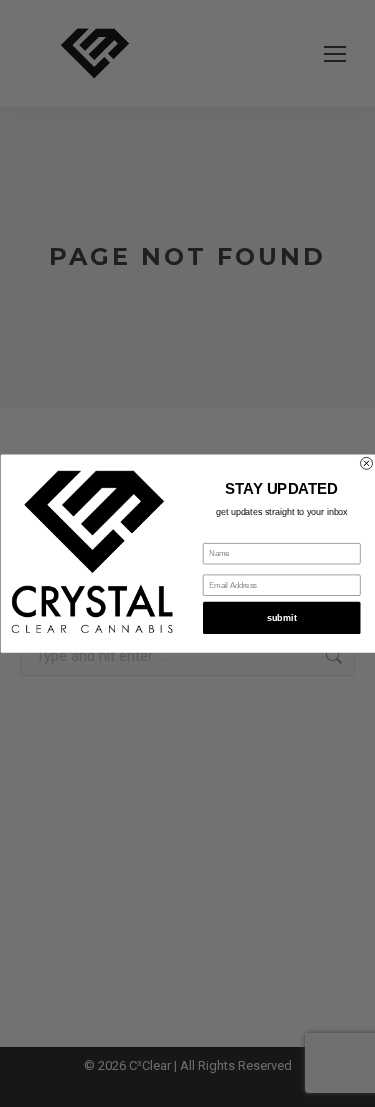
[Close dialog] (366, 463)
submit (281, 618)
